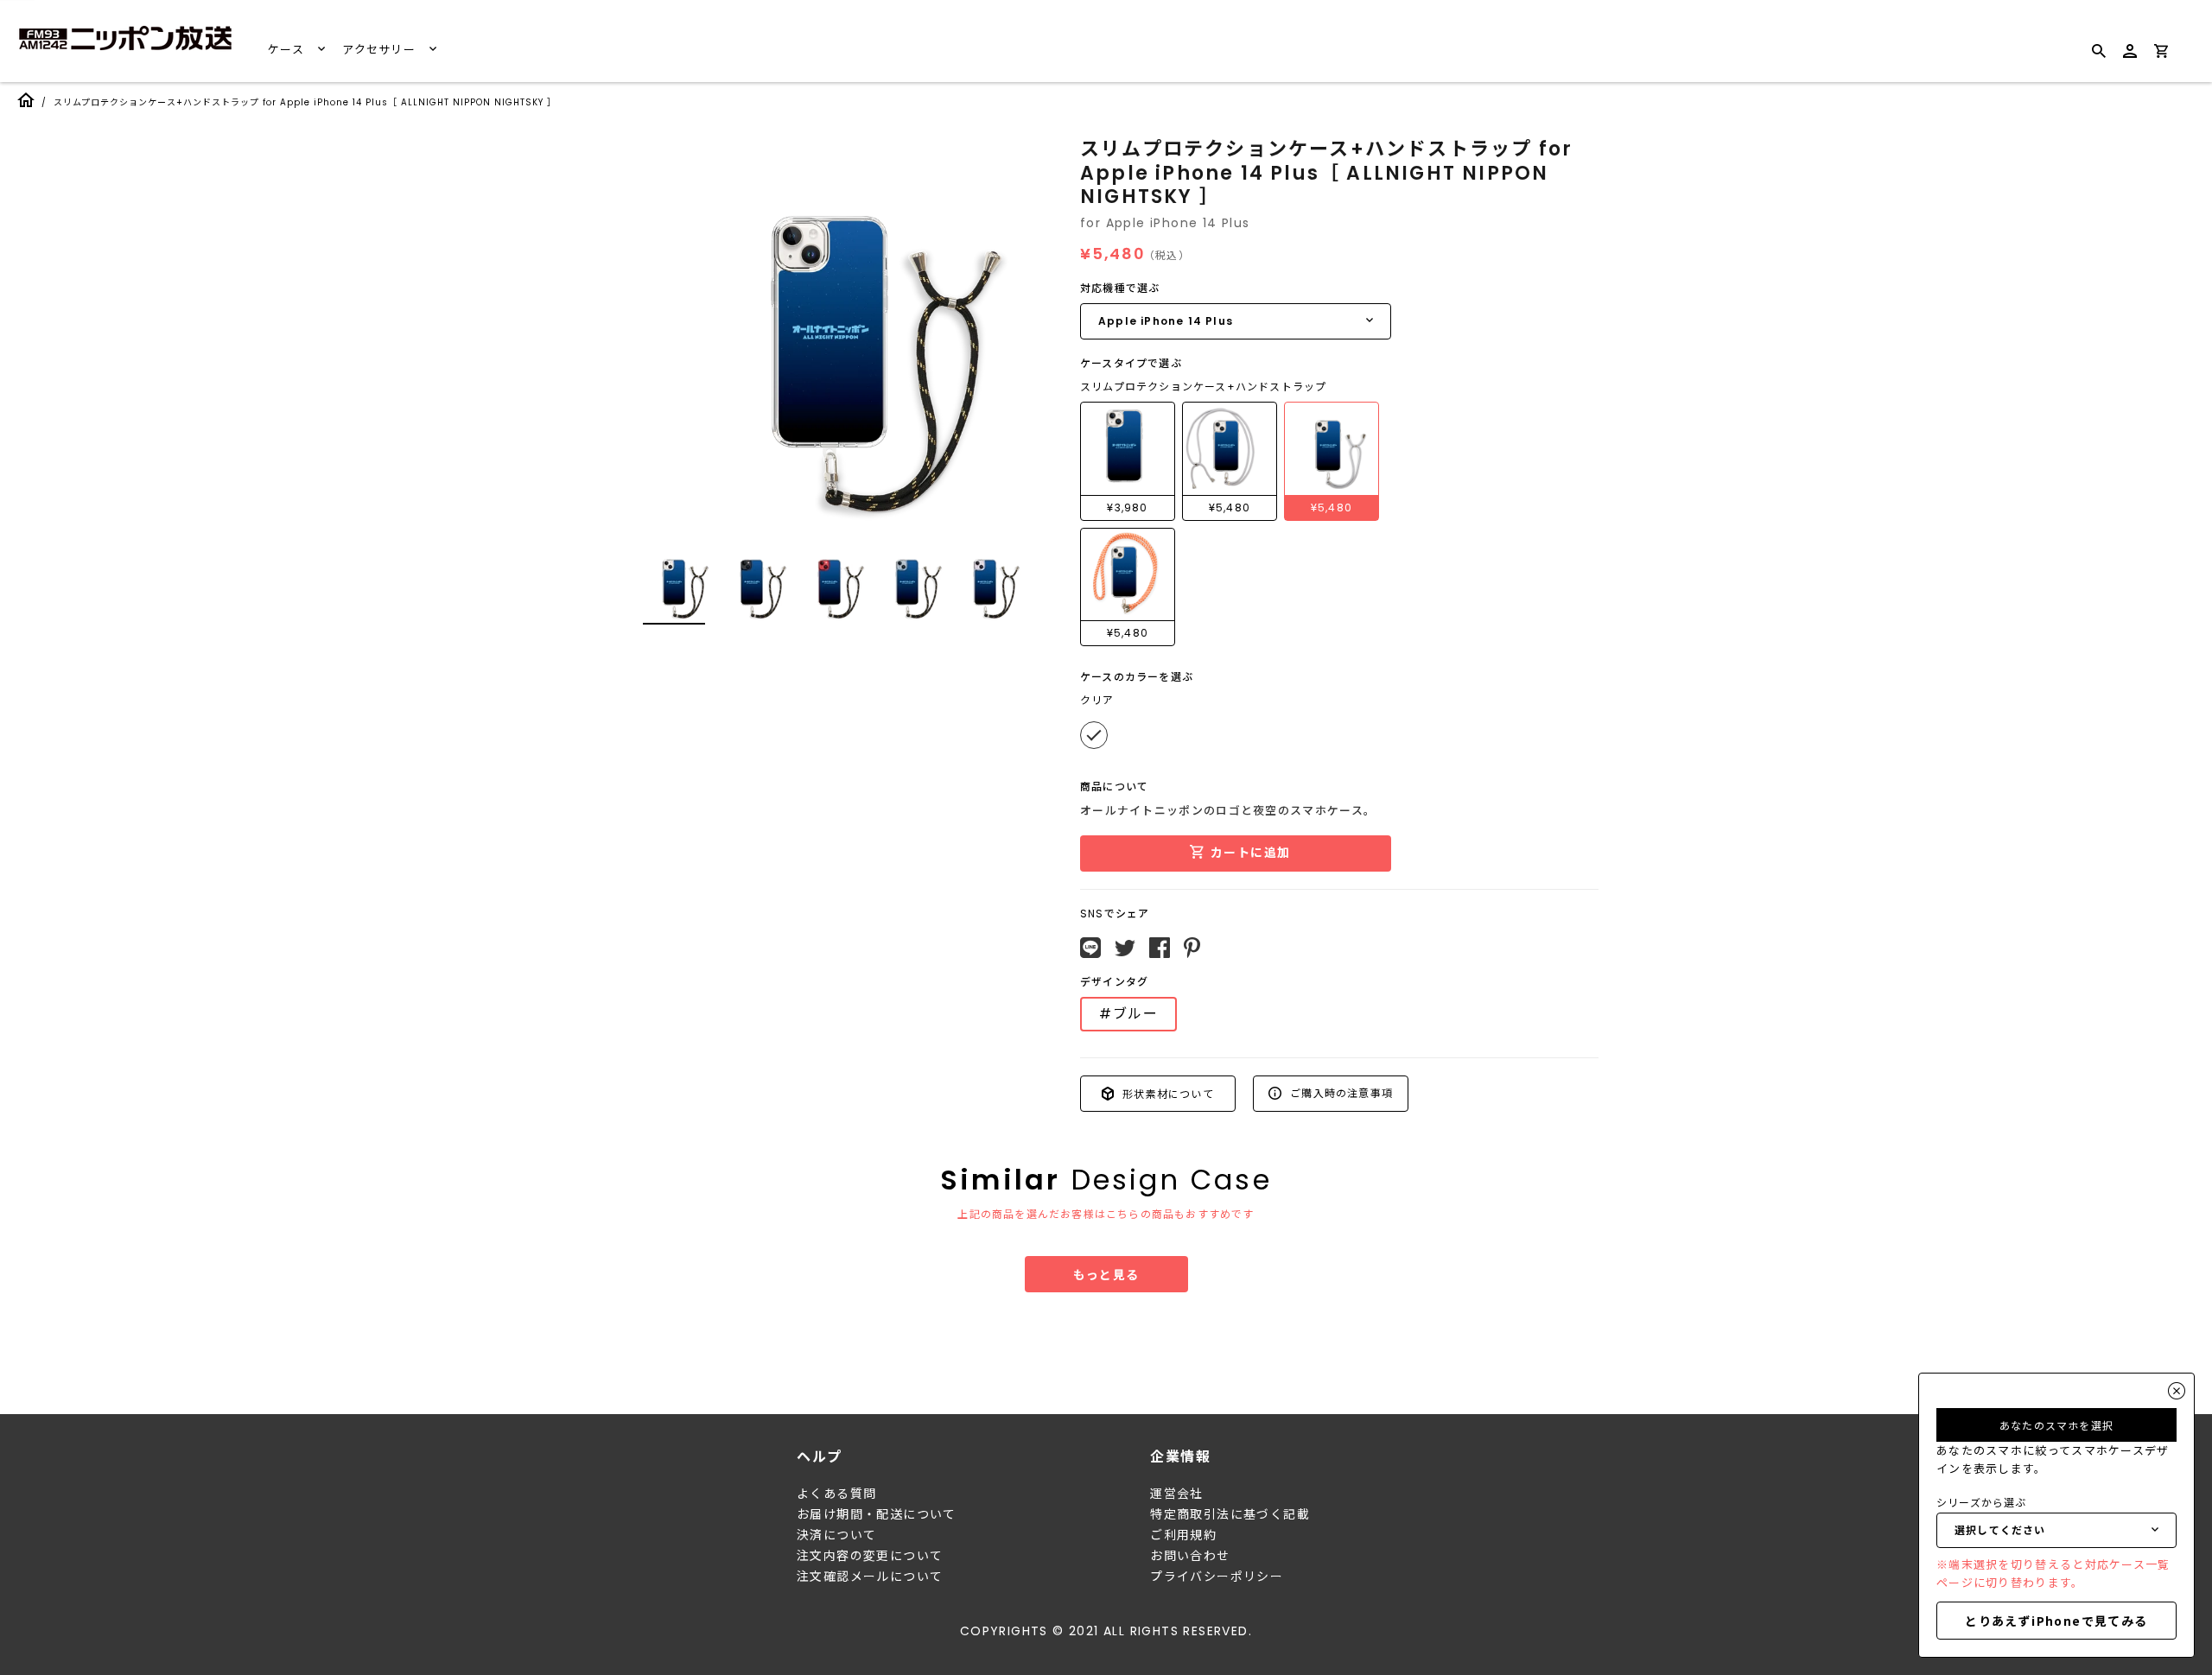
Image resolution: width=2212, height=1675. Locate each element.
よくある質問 (836, 1494)
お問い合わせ (1190, 1556)
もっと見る (1106, 1274)
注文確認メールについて (870, 1577)
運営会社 (1177, 1494)
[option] (829, 332)
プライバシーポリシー (1217, 1577)
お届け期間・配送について (877, 1514)
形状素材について (1166, 1093)
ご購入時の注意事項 (1340, 1092)
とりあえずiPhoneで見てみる (2056, 1621)
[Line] (1090, 948)
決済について (836, 1535)
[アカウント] (2130, 58)
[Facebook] (1160, 948)
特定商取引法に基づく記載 (1230, 1514)
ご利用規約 (1183, 1535)
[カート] (2161, 54)
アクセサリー (381, 50)
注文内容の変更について (870, 1556)
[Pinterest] (1192, 948)
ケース (288, 50)
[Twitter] (1125, 949)
